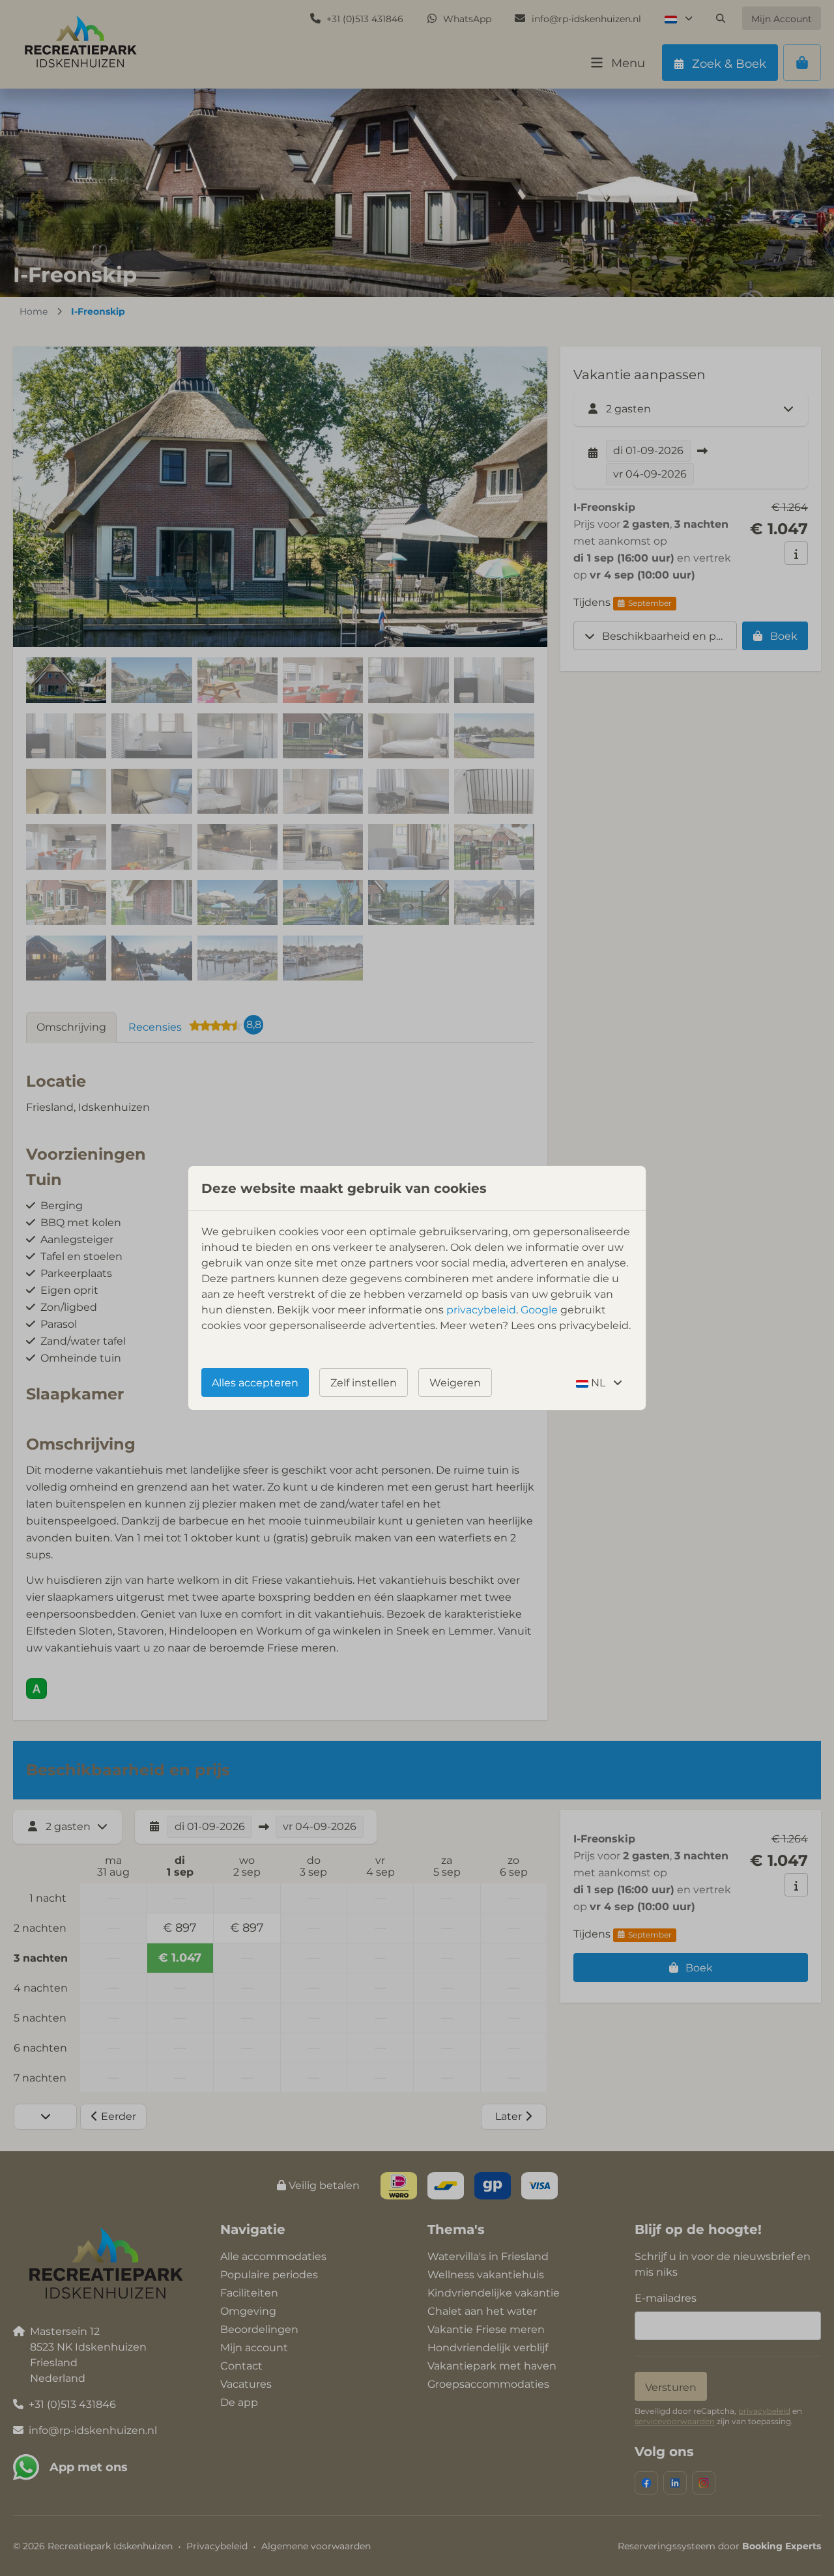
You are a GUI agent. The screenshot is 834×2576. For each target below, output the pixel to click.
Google (539, 1310)
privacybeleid (481, 1310)
